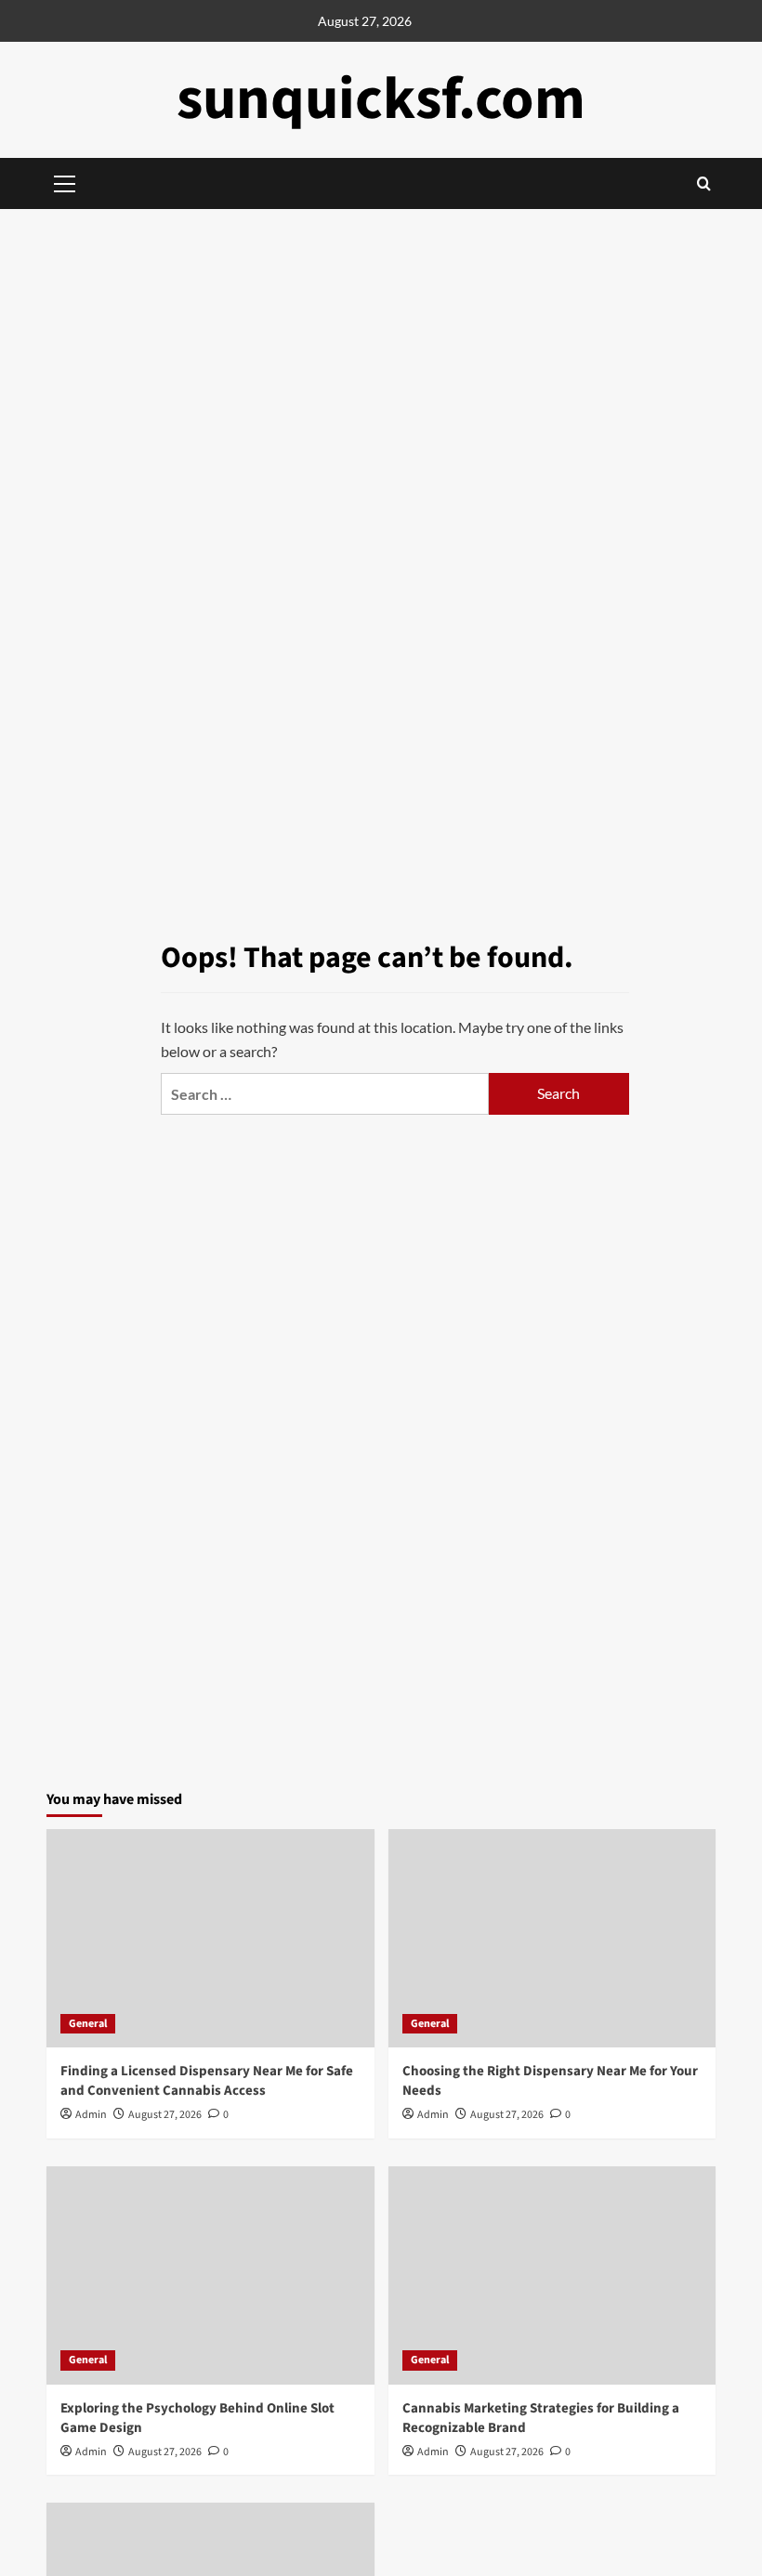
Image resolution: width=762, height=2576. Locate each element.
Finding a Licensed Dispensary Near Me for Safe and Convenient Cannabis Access (207, 2081)
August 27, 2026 (165, 2115)
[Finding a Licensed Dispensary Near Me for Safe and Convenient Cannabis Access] (210, 1938)
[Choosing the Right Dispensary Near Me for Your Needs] (552, 1938)
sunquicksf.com (381, 99)
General (88, 2024)
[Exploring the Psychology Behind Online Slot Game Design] (210, 2275)
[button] (704, 183)
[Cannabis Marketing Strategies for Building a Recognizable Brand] (552, 2275)
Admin (91, 2115)
